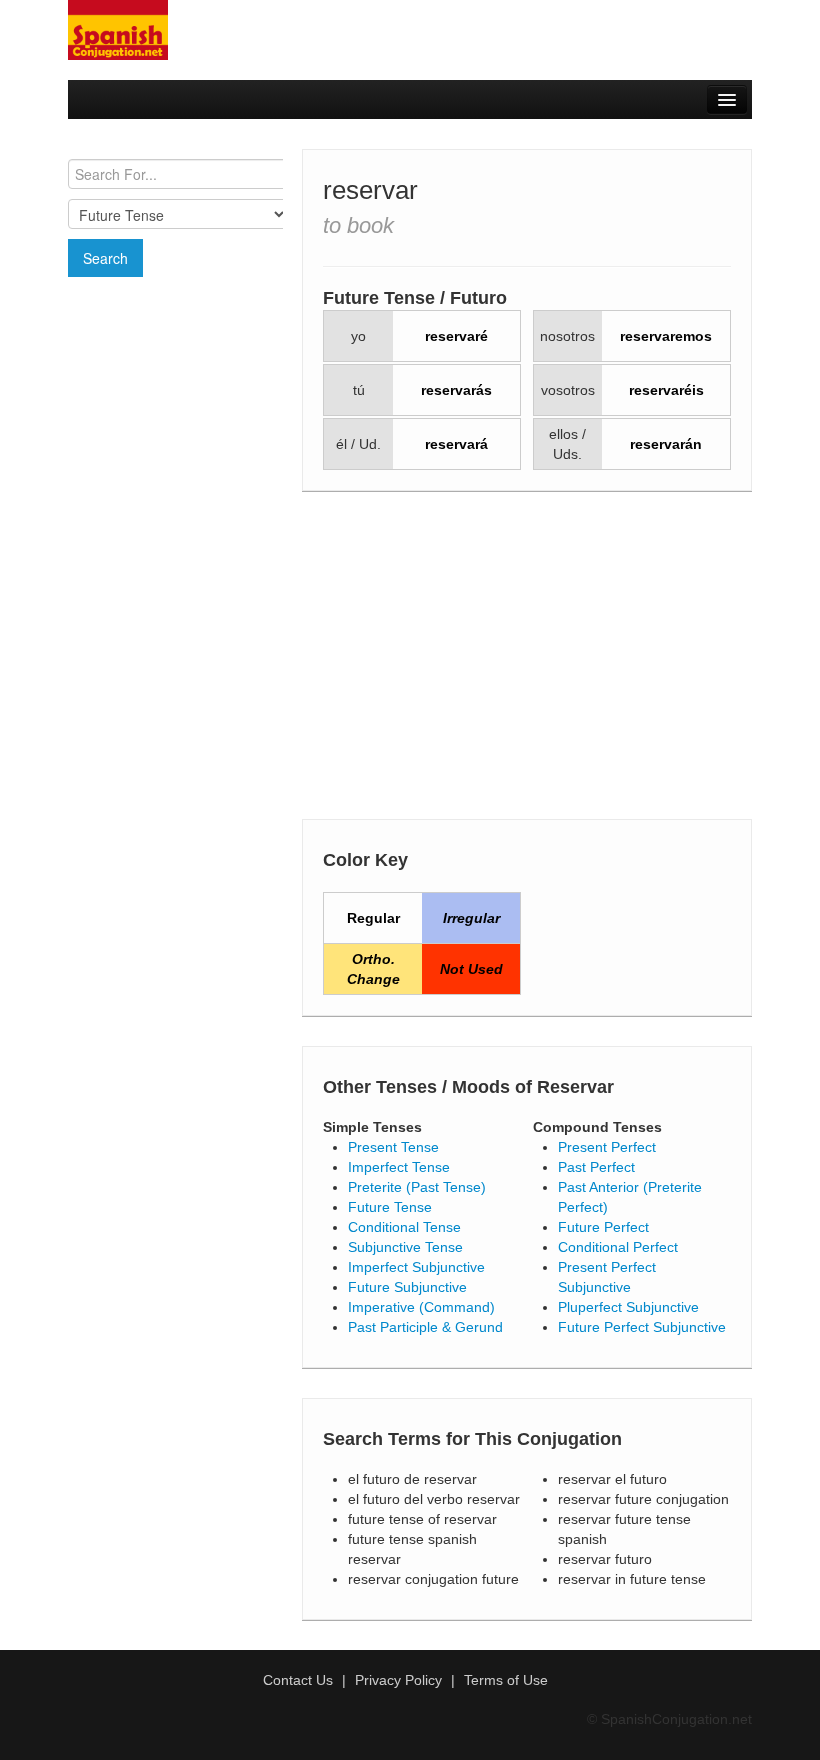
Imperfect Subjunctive (416, 1267)
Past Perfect (596, 1167)
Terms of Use (506, 1680)
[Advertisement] (175, 397)
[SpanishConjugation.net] (118, 29)
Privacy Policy (398, 1680)
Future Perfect (603, 1227)
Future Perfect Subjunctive (642, 1327)
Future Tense (390, 1207)
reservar (370, 190)
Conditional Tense (404, 1227)
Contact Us (298, 1680)
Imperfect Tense (399, 1167)
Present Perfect (607, 1147)
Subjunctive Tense (405, 1247)
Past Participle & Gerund (425, 1327)
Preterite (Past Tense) (417, 1187)
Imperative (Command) (421, 1307)
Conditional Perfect (618, 1247)
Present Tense (393, 1147)
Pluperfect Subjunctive (628, 1307)
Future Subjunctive (407, 1287)
